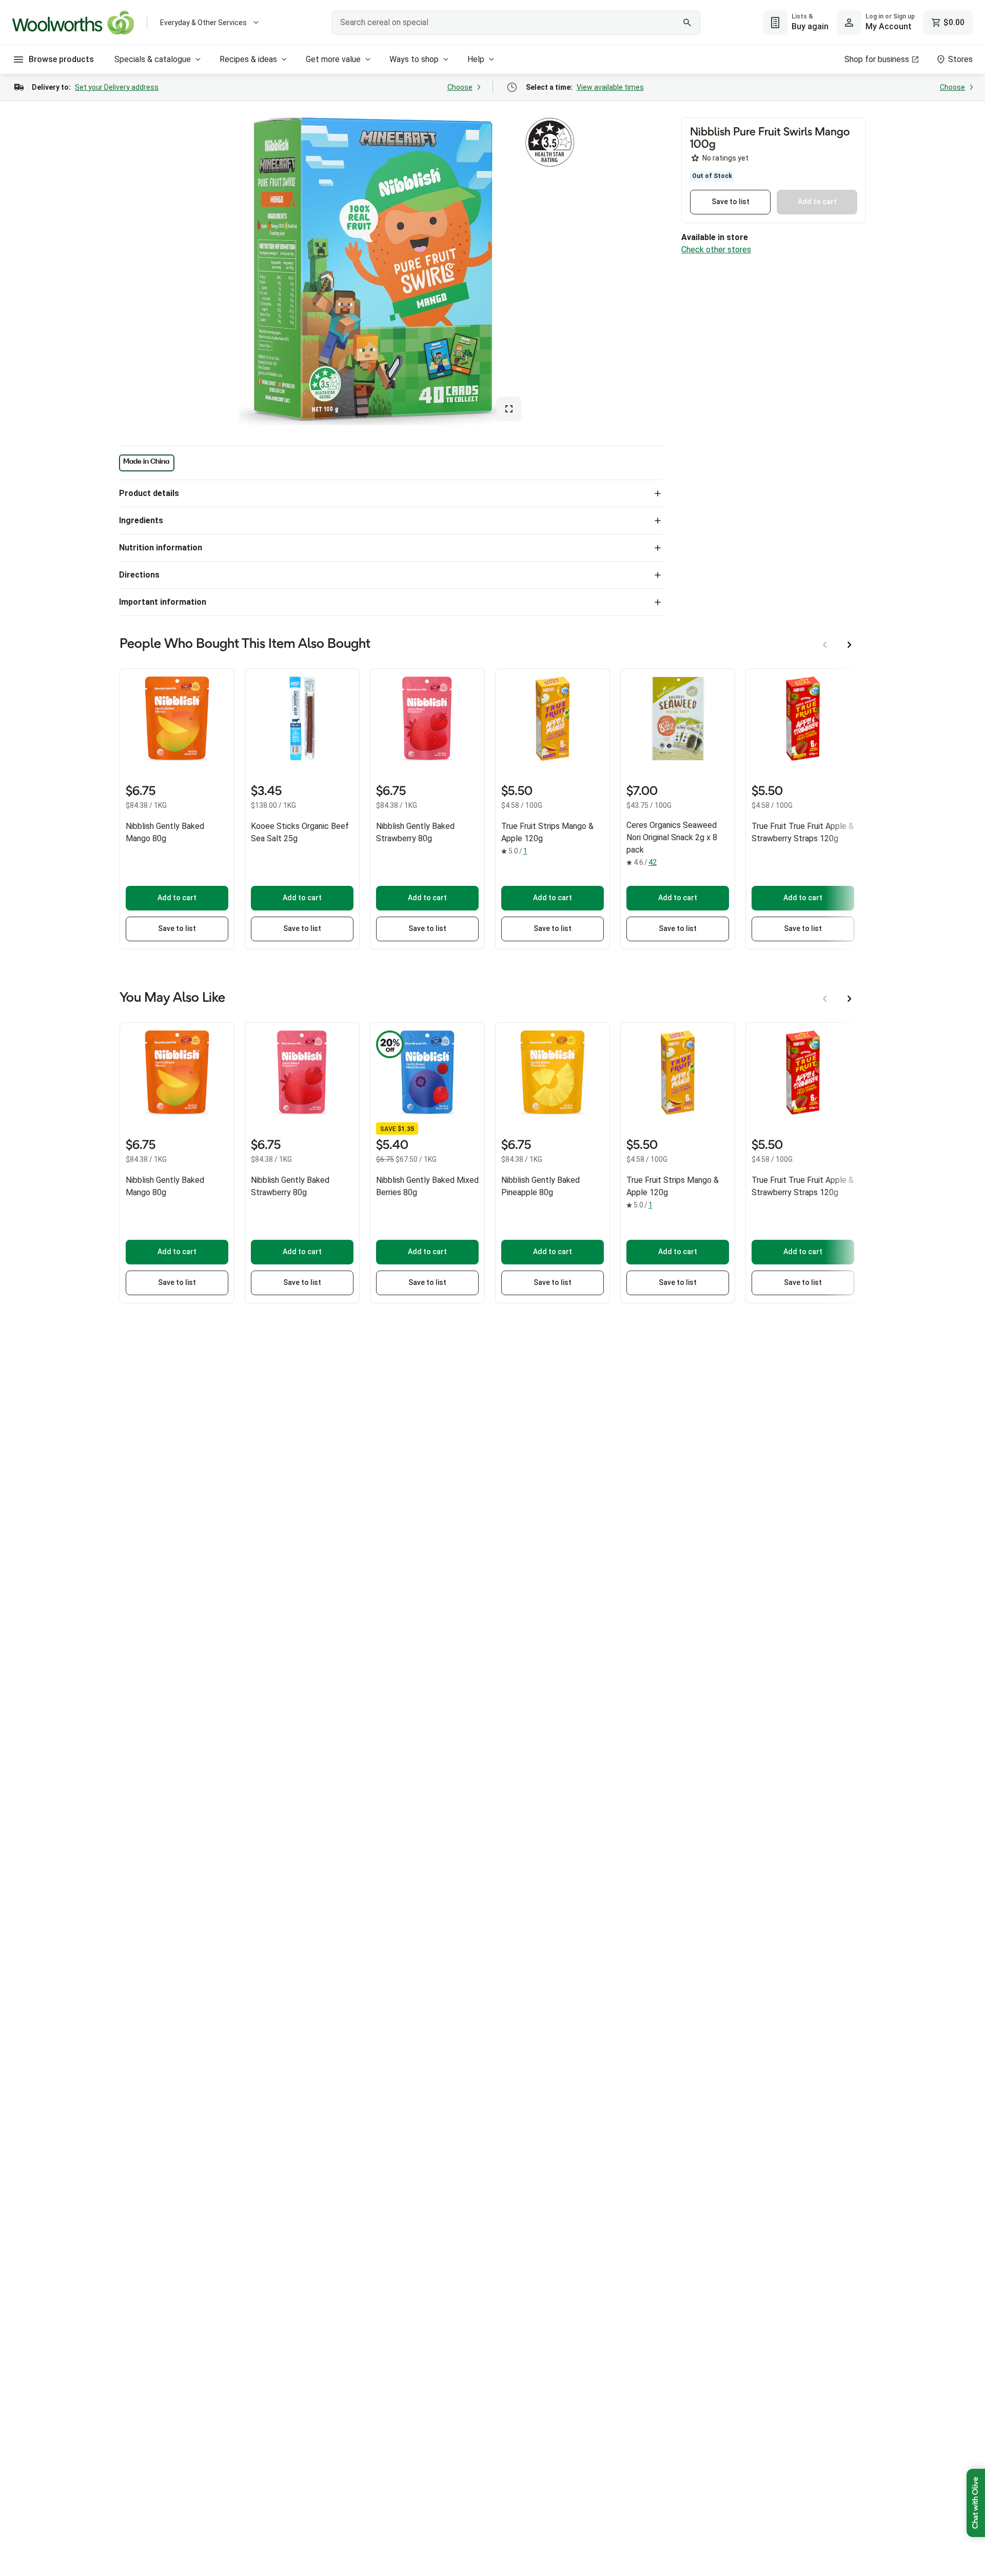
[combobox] (516, 23)
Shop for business (877, 59)
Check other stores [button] (716, 250)
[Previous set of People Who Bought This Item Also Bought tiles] (825, 645)
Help (476, 59)
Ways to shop (414, 59)
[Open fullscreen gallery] (509, 409)
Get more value (333, 59)
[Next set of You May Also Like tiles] (850, 999)
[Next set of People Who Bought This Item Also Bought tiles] (850, 645)
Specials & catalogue (153, 59)
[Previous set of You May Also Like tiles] (825, 999)
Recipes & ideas (248, 59)
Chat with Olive (976, 2503)
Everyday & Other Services (203, 23)
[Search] (687, 23)
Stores (960, 59)
